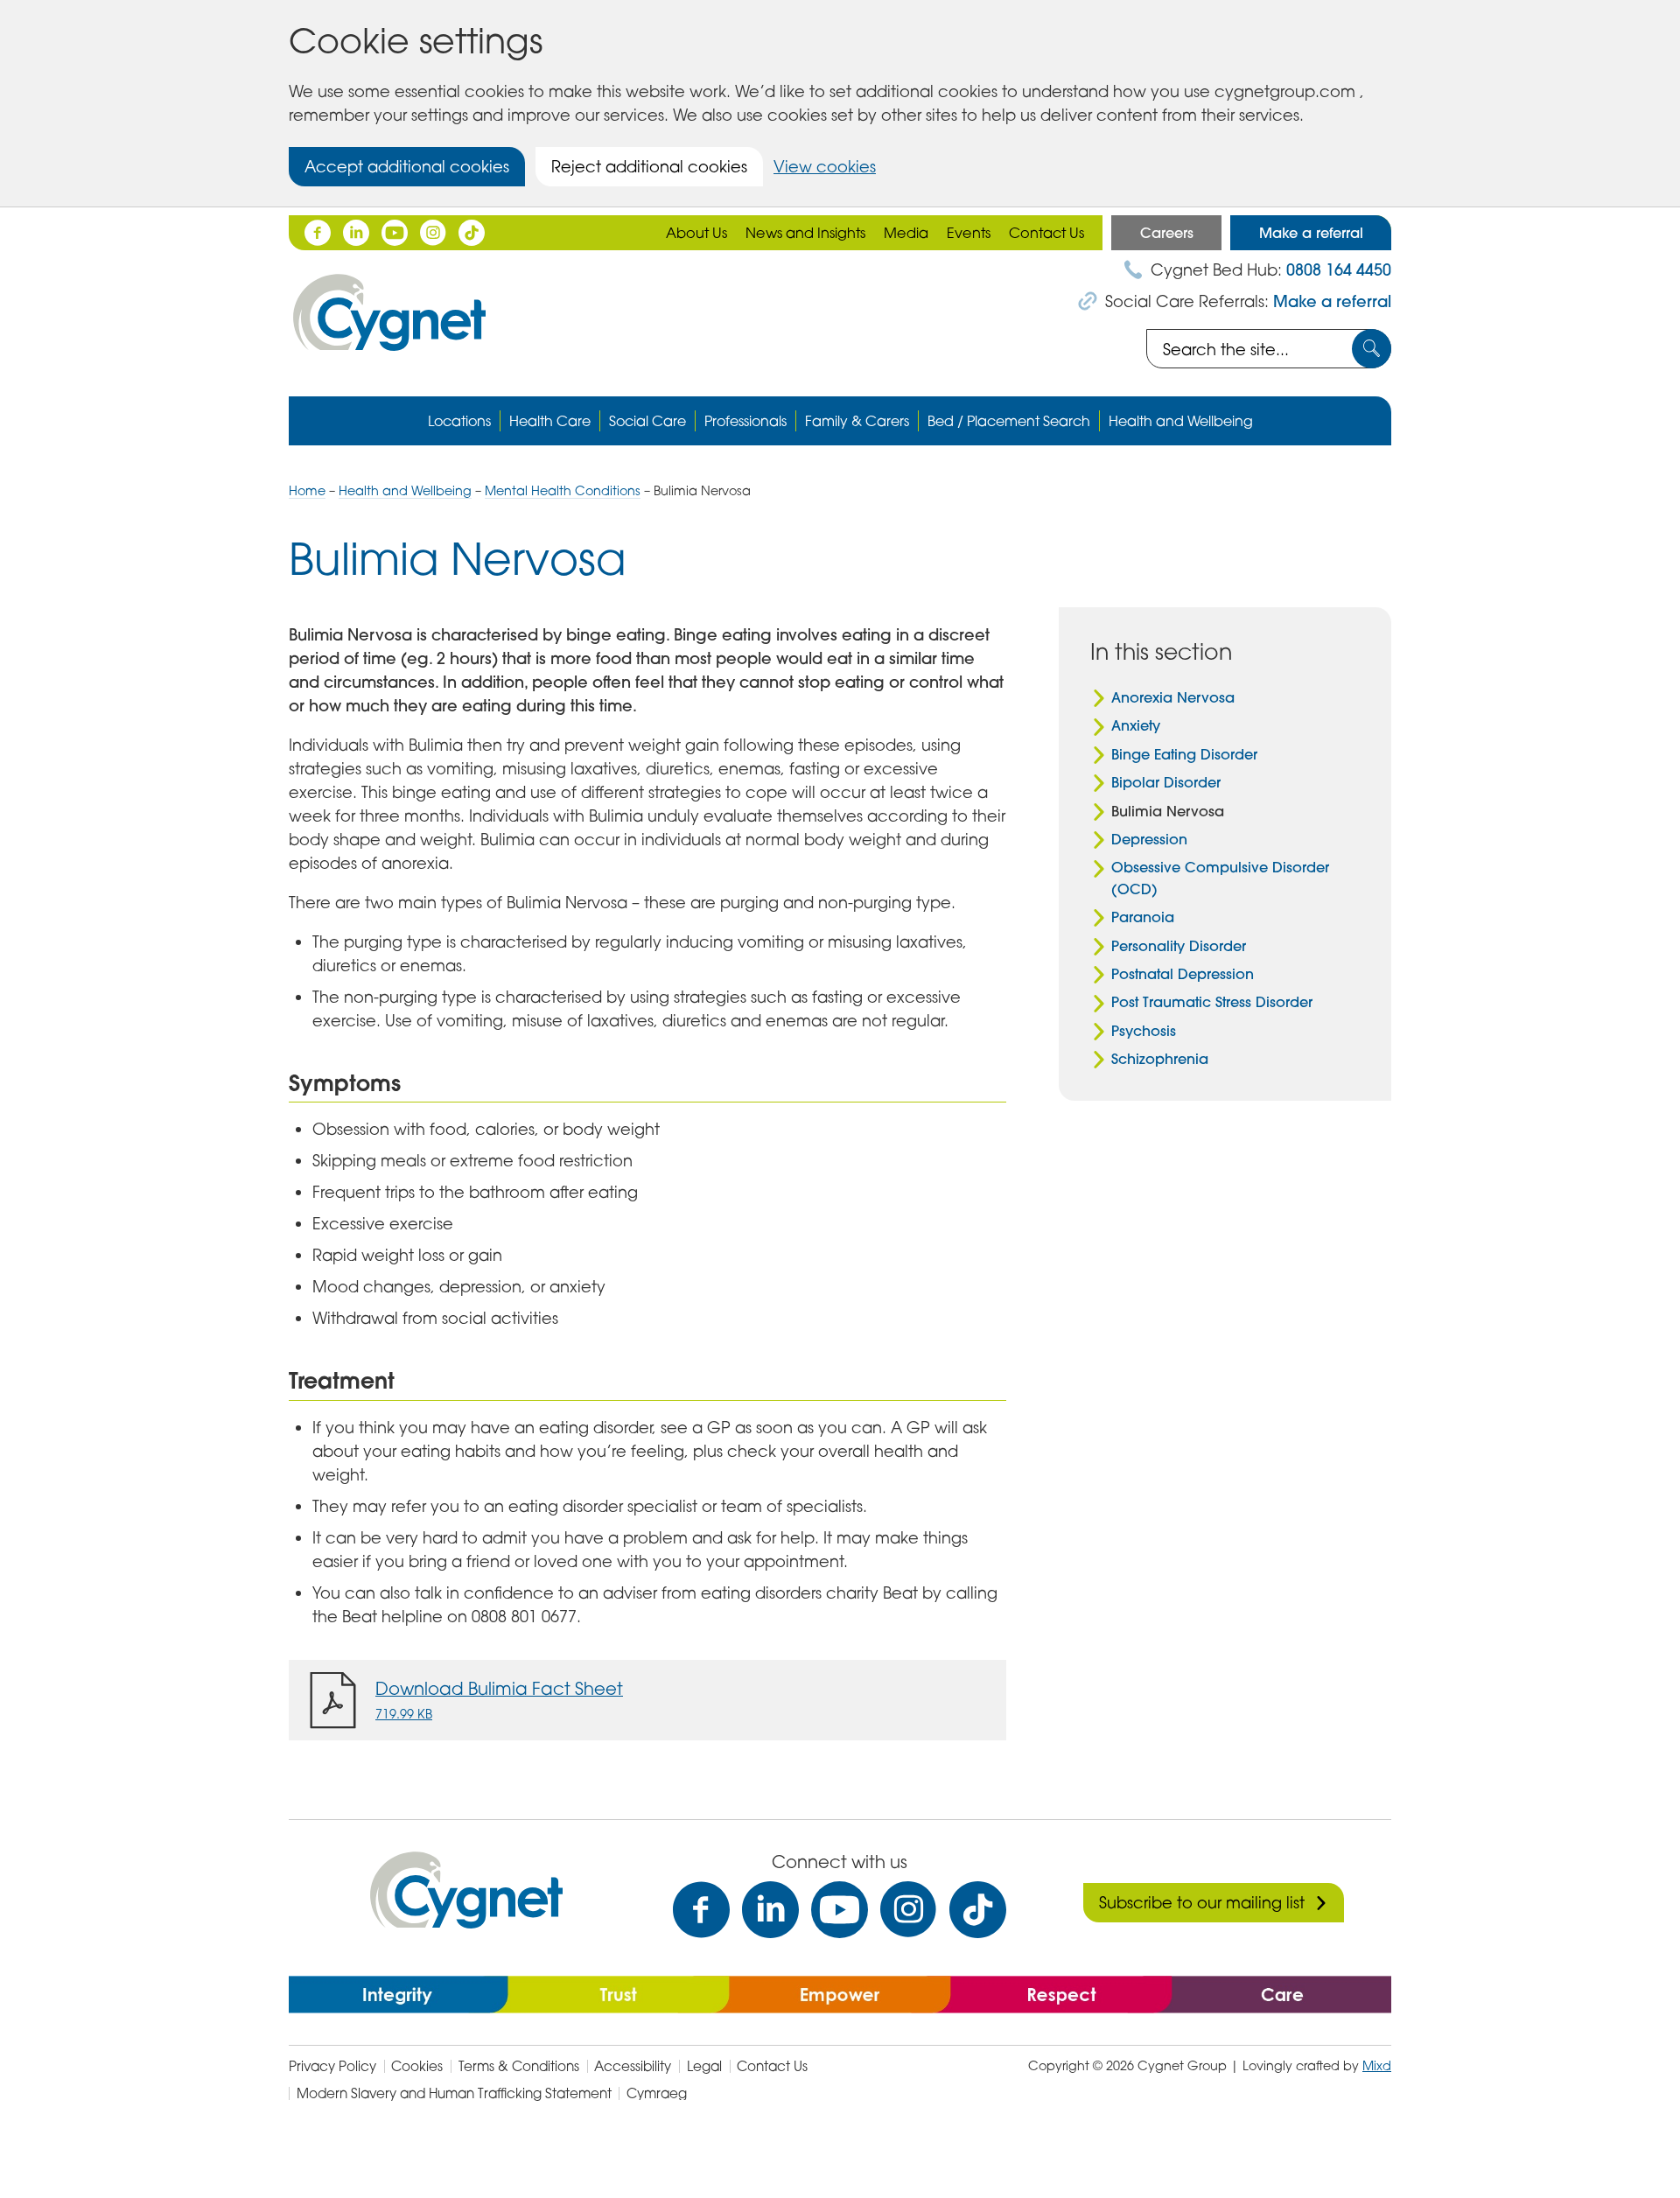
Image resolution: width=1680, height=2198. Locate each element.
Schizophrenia (1160, 1059)
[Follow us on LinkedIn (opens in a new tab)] (356, 233)
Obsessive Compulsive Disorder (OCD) (1220, 878)
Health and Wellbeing (1181, 421)
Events (969, 233)
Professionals (745, 421)
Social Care (647, 421)
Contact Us (1046, 233)
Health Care (550, 421)
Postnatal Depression (1183, 974)
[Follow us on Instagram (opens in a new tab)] (433, 233)
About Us (696, 233)
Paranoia (1143, 917)
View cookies (825, 166)
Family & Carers (857, 421)
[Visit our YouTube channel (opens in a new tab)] (395, 233)
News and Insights (805, 233)
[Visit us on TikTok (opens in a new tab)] (978, 1910)
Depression (1149, 839)
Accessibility (633, 2066)
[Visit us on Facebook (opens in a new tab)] (701, 1910)
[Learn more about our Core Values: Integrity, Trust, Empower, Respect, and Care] (840, 1992)
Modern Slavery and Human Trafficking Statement (454, 2093)
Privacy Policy (332, 2066)
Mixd (1377, 2065)
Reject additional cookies (649, 166)
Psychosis (1144, 1031)
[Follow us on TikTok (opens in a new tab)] (472, 233)
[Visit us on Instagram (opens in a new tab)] (909, 1910)
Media (906, 233)
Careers (1167, 233)
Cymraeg (657, 2093)
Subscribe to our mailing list (1202, 1902)
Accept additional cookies (407, 166)
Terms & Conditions (519, 2066)
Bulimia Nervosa (1168, 811)
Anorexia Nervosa (1173, 697)
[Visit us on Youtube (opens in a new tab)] (840, 1910)
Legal (704, 2066)
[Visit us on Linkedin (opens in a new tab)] (770, 1910)
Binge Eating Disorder (1184, 754)
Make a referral (1311, 233)
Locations (459, 421)
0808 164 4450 (1339, 270)
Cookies (417, 2066)
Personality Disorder (1179, 946)
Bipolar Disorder (1166, 782)
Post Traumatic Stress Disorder (1212, 1002)
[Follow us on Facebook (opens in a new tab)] (318, 233)
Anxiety (1136, 725)
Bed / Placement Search (1009, 421)
